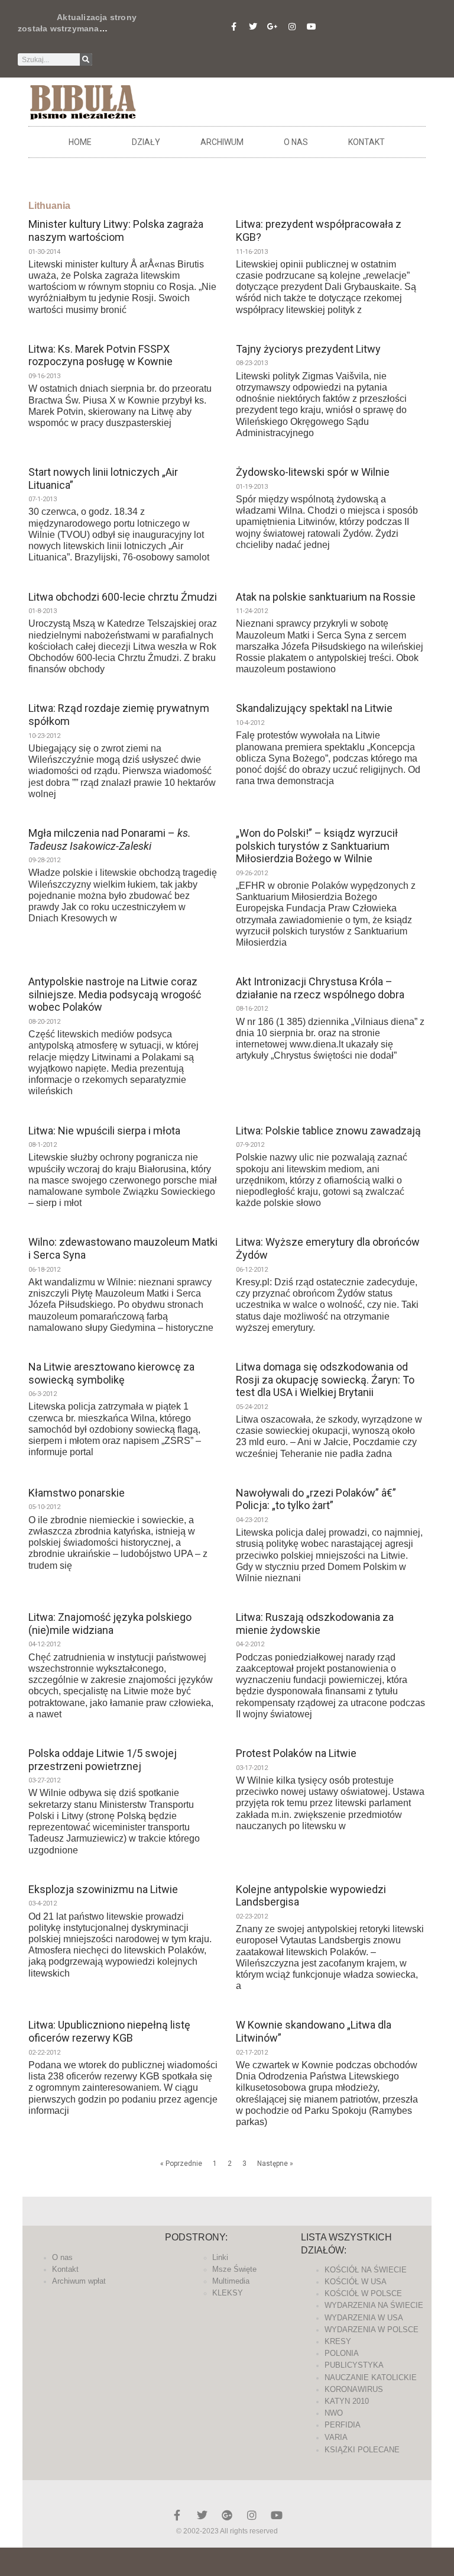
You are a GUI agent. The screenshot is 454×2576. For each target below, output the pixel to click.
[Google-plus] (227, 2515)
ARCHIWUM (222, 142)
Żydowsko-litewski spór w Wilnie (313, 472)
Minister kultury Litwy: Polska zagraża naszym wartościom (116, 230)
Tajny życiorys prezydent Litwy (308, 349)
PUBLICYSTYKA (354, 2365)
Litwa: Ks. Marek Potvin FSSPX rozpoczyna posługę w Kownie (100, 355)
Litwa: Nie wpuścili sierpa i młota (104, 1131)
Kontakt (367, 142)
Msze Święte (234, 2269)
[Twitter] (253, 27)
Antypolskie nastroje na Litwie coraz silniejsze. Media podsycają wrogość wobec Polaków (115, 994)
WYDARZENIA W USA (364, 2318)
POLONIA (342, 2353)
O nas (296, 142)
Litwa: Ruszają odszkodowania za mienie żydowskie (315, 1624)
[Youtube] (312, 27)
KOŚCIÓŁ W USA (356, 2282)
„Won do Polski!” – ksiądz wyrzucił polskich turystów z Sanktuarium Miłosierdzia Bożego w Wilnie (317, 846)
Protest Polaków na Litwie (296, 1753)
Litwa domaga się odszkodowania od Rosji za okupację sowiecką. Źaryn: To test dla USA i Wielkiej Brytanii (325, 1379)
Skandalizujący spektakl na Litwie (314, 708)
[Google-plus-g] (273, 27)
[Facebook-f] (234, 27)
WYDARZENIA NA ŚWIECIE (374, 2305)
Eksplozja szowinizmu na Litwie (103, 1889)
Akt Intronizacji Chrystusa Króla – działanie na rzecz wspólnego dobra (320, 988)
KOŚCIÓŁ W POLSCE (363, 2293)
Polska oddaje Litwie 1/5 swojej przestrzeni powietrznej (103, 1760)
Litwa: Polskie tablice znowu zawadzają (328, 1131)
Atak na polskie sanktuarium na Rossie (326, 597)
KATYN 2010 (347, 2401)
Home (80, 142)
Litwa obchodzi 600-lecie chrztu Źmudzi (123, 597)
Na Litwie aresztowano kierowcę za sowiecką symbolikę (111, 1373)
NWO (334, 2413)
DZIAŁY (146, 142)
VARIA (336, 2437)
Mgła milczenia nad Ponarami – (110, 839)
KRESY (338, 2341)
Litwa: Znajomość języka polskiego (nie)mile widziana (110, 1624)
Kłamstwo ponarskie (77, 1493)
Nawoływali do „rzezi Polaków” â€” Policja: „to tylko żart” (316, 1499)
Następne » (275, 2164)
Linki (220, 2257)
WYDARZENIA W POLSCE (372, 2330)
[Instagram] (292, 27)
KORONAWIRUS (354, 2389)
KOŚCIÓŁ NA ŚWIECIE (366, 2270)
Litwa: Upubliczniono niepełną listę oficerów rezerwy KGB (109, 2031)
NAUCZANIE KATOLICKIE (371, 2377)
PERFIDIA (343, 2425)
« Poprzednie (181, 2164)
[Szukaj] (86, 59)
